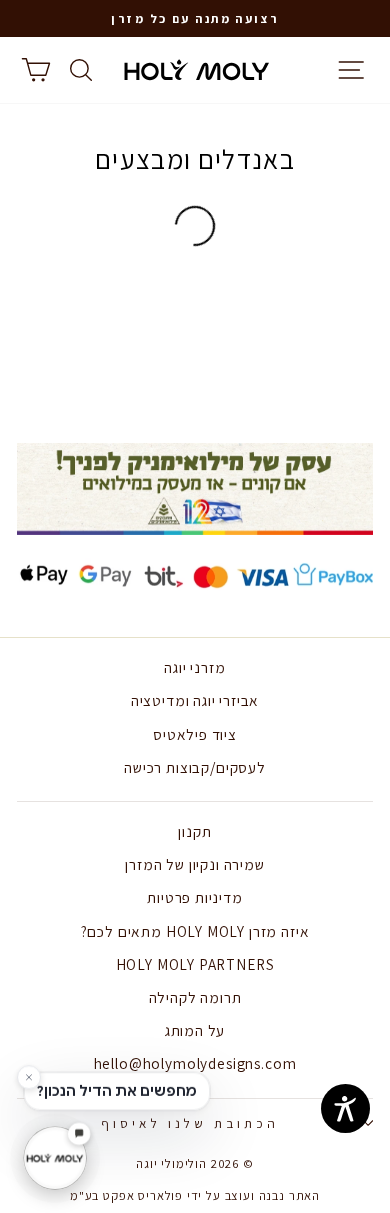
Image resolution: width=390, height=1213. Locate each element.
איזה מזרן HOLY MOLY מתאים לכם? (195, 931)
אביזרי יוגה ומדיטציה (195, 700)
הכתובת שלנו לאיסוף (190, 1123)
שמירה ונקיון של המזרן (194, 864)
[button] (195, 18)
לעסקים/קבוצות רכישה (195, 767)
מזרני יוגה (194, 667)
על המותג (195, 1030)
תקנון (194, 831)
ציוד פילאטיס (195, 734)
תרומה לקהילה (195, 997)
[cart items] (35, 70)
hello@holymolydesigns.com (195, 1063)
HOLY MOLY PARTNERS (195, 964)
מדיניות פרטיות (195, 897)
